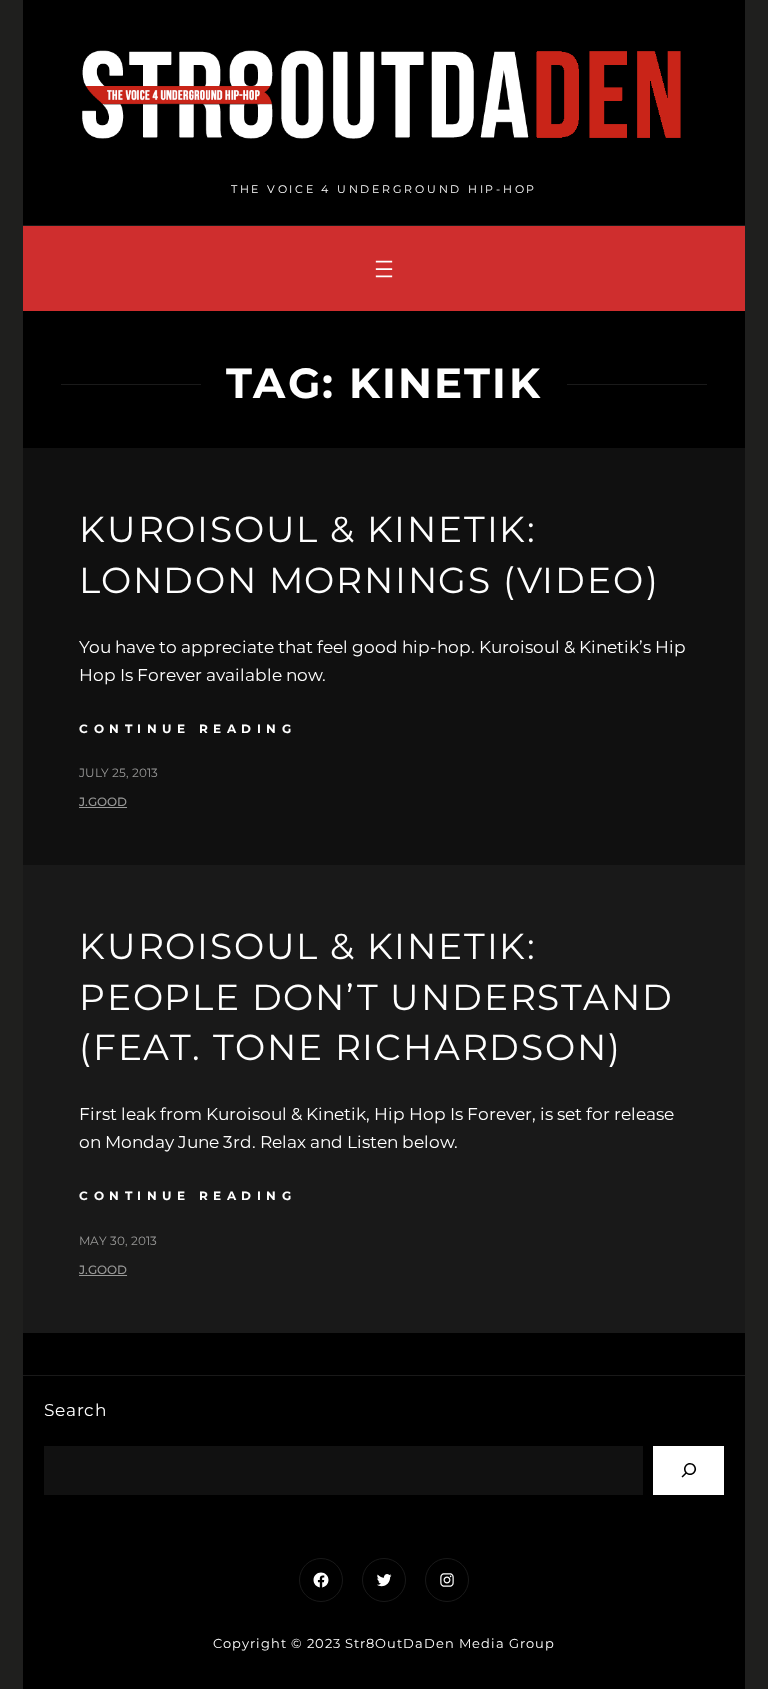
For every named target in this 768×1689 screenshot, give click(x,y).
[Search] (688, 1470)
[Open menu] (384, 269)
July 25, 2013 (118, 772)
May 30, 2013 (118, 1240)
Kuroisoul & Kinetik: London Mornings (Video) (369, 554)
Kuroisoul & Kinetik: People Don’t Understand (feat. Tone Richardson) (376, 996)
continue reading (187, 728)
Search (75, 1410)
